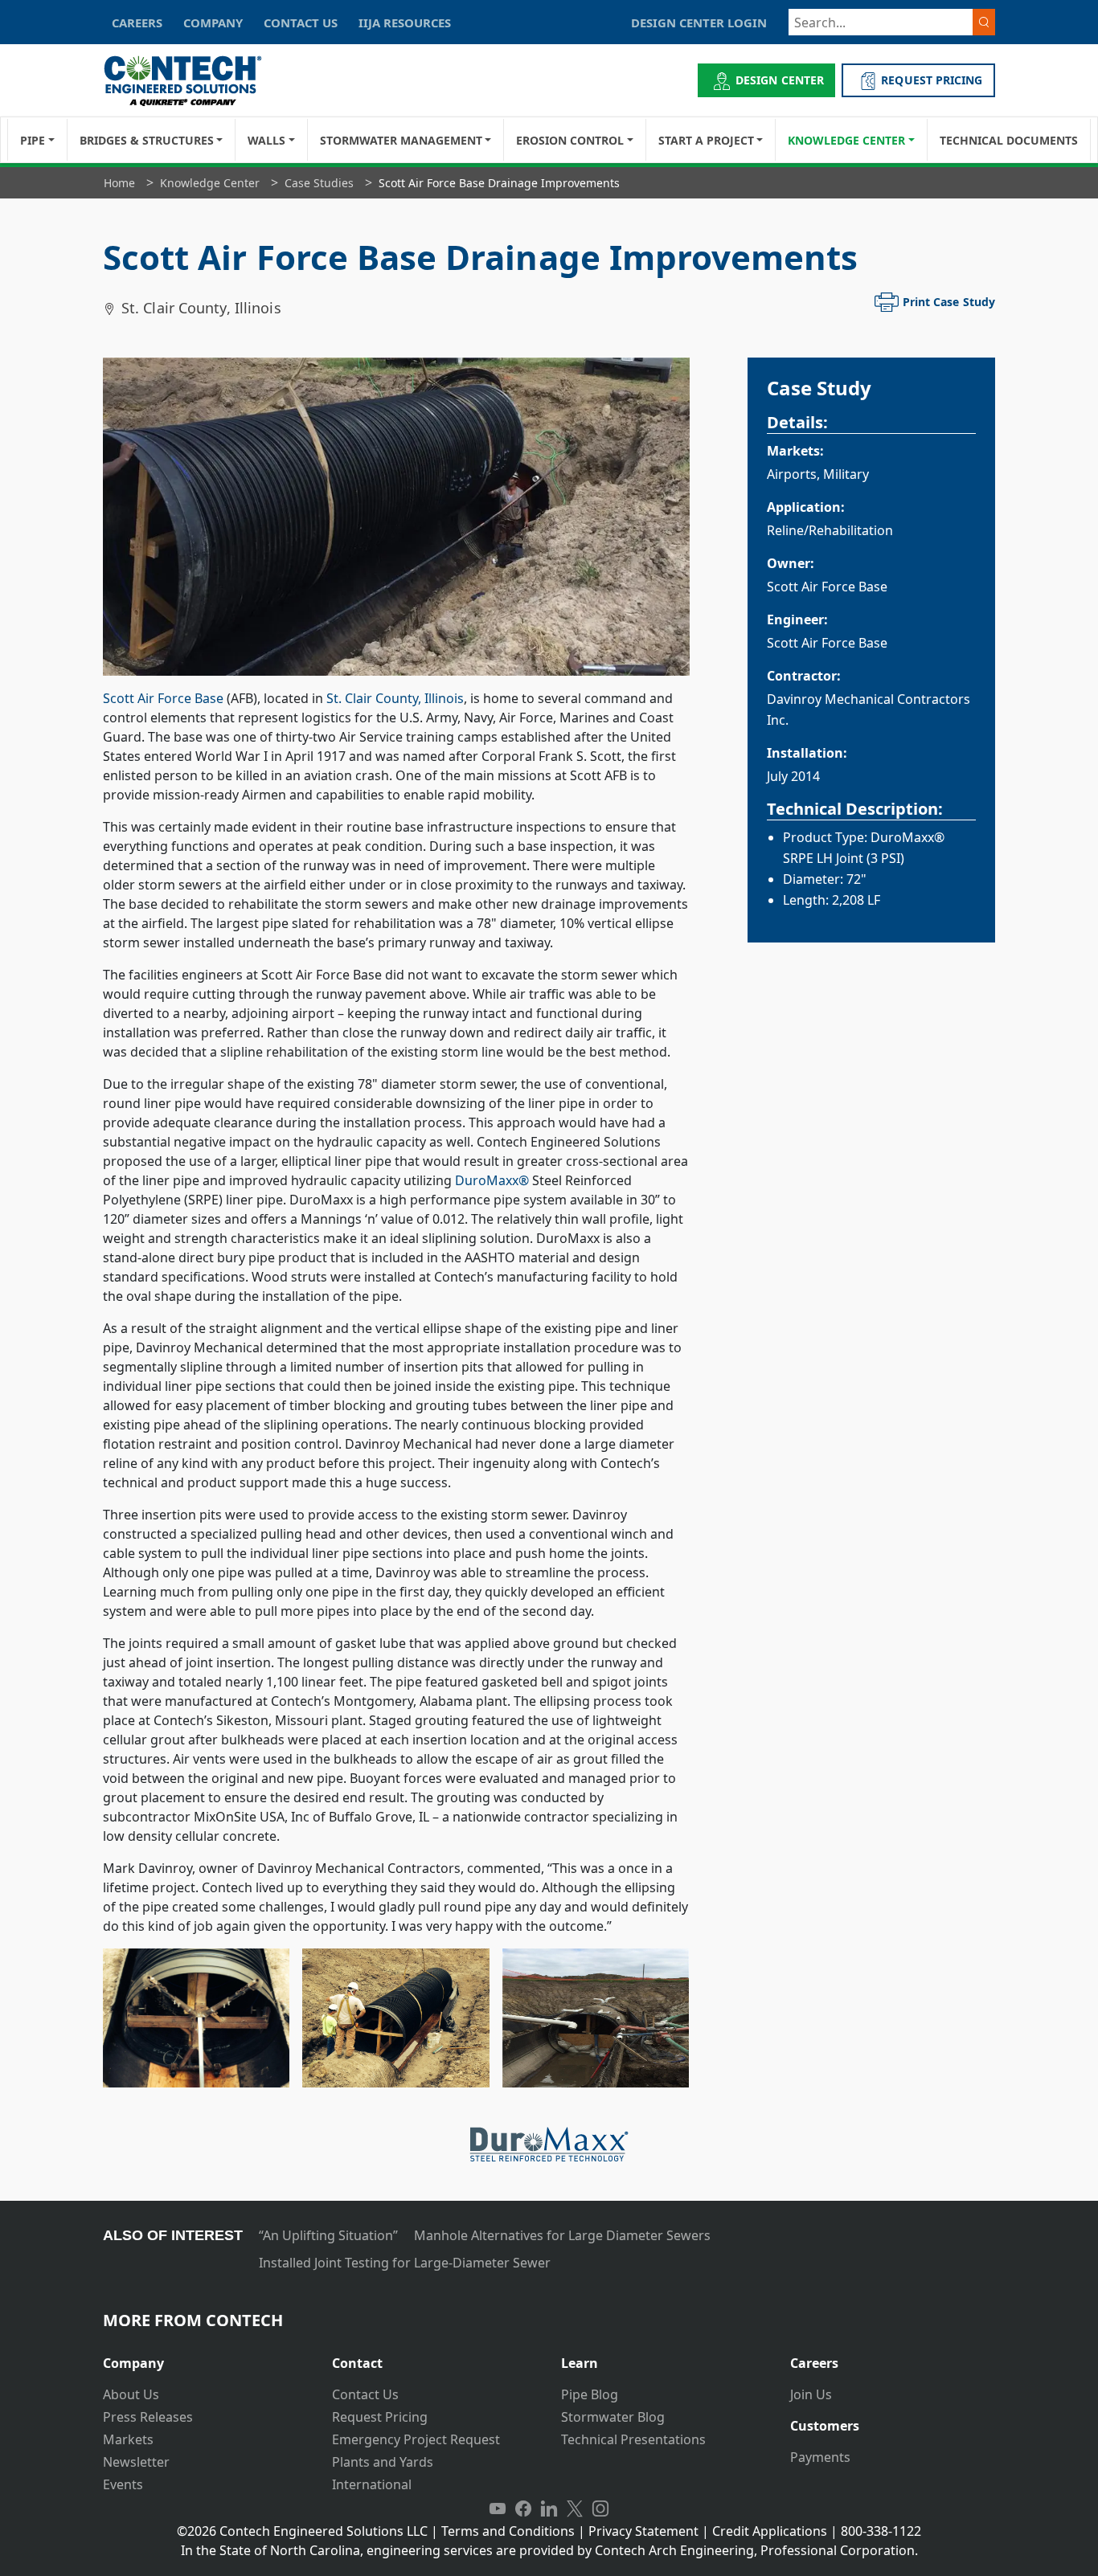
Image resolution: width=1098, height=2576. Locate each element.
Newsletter (136, 2462)
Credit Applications (770, 2531)
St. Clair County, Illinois (395, 698)
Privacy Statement (643, 2531)
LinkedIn (549, 2509)
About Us (131, 2394)
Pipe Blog (590, 2394)
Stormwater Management (401, 140)
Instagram (600, 2509)
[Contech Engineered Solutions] (193, 81)
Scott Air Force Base (163, 698)
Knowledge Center (846, 140)
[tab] (205, 2357)
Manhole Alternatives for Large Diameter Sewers (562, 2235)
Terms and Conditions (508, 2531)
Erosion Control (570, 140)
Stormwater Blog (613, 2417)
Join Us (811, 2394)
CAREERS (137, 22)
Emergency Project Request (416, 2439)
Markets (128, 2439)
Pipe (33, 140)
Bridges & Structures (147, 140)
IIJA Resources (405, 22)
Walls (266, 140)
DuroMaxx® (492, 1180)
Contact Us (365, 2394)
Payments (820, 2457)
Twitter (575, 2509)
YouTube (498, 2509)
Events (123, 2484)
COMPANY (213, 22)
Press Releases (148, 2417)
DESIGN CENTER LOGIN (699, 22)
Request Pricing (380, 2417)
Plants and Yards (383, 2462)
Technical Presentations (633, 2439)
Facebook (523, 2509)
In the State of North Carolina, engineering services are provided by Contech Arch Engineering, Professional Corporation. (549, 2550)
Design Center (780, 80)
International (372, 2484)
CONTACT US (301, 22)
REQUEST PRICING (932, 80)
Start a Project (706, 140)
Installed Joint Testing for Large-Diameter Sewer (405, 2263)
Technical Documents (1009, 140)
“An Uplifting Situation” (328, 2235)
